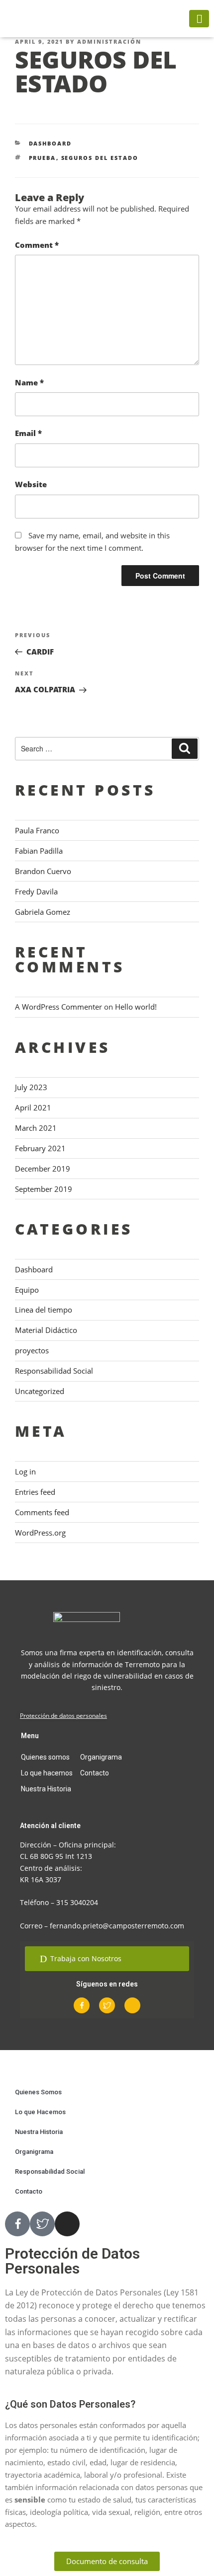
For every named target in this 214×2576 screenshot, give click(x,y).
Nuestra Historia (46, 1789)
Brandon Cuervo (43, 871)
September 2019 (44, 1189)
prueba (43, 158)
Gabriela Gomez (43, 912)
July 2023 (31, 1087)
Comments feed (42, 1512)
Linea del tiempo (44, 1310)
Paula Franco (37, 830)
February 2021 (40, 1148)
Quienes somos (45, 1757)
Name (29, 382)
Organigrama (101, 1757)
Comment (37, 245)
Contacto (95, 1773)
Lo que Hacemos (40, 2112)
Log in (25, 1472)
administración (109, 41)
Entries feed (35, 1492)
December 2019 (43, 1169)
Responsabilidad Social (54, 1371)
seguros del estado (100, 158)
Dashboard (51, 143)
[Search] (185, 749)
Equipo (27, 1290)
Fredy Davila (36, 891)
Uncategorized (40, 1391)
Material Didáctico (46, 1330)
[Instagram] (132, 2005)
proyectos (32, 1350)
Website (31, 484)
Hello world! (136, 1007)
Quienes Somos (38, 2092)
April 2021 (33, 1107)
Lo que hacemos (47, 1773)
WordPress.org (40, 1533)
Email (28, 433)
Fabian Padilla (39, 851)
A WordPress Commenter (58, 1007)
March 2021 (36, 1128)
